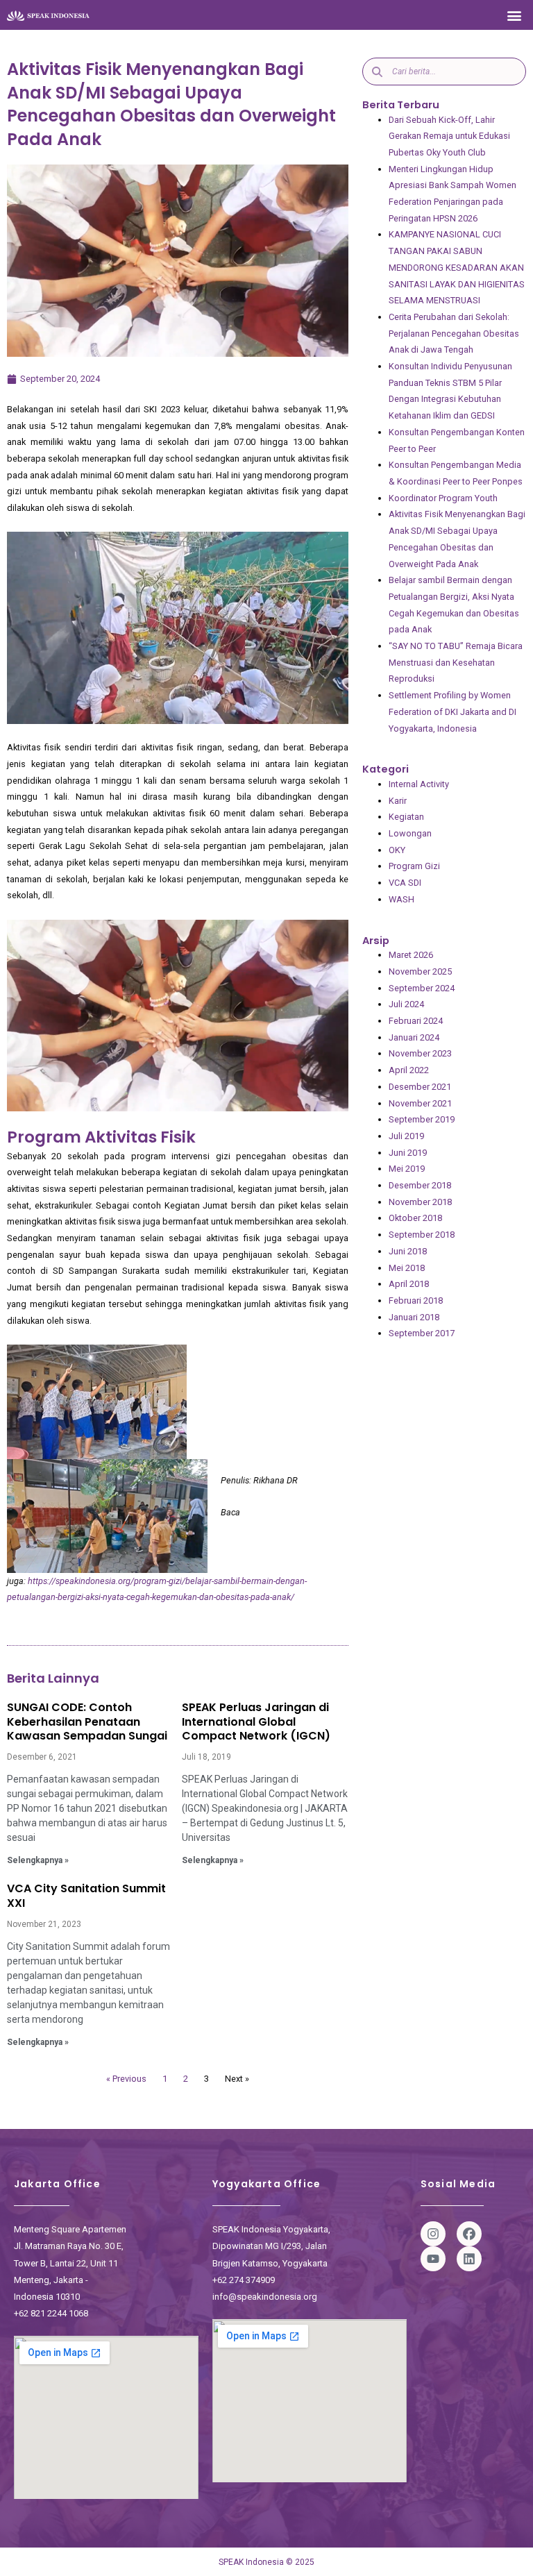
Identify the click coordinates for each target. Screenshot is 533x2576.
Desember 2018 (420, 1185)
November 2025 (420, 971)
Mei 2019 (407, 1169)
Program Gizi (414, 866)
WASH (401, 899)
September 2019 (422, 1119)
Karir (398, 801)
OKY (397, 850)
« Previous (126, 2079)
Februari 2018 (416, 1300)
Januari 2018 (414, 1317)
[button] (515, 15)
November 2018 (420, 1202)
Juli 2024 (406, 1004)
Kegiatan (406, 817)
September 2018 (422, 1235)
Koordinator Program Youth (443, 498)
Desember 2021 (420, 1087)
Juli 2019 (406, 1136)
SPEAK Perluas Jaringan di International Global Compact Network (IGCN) (256, 1722)
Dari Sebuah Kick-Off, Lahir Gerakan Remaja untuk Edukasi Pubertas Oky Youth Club (449, 136)
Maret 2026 (411, 955)
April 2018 (409, 1284)
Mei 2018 (407, 1268)
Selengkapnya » (38, 1860)
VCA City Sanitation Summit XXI (86, 1896)
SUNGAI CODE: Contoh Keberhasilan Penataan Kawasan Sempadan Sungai (87, 1722)
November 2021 (420, 1103)
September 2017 (422, 1333)
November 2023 (420, 1053)
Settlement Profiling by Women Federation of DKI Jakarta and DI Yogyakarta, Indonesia (452, 712)
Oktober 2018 (415, 1218)
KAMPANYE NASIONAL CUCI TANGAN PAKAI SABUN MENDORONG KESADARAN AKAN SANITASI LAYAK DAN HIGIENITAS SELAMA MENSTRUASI (457, 267)
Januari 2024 (414, 1037)
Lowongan (410, 833)
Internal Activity (419, 784)
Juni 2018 (408, 1251)
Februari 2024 (416, 1021)
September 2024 (422, 988)
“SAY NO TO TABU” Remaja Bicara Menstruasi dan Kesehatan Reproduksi (456, 662)
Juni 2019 (408, 1153)
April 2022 (409, 1070)
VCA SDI (405, 883)
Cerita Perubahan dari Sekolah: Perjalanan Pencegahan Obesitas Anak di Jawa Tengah (454, 333)
